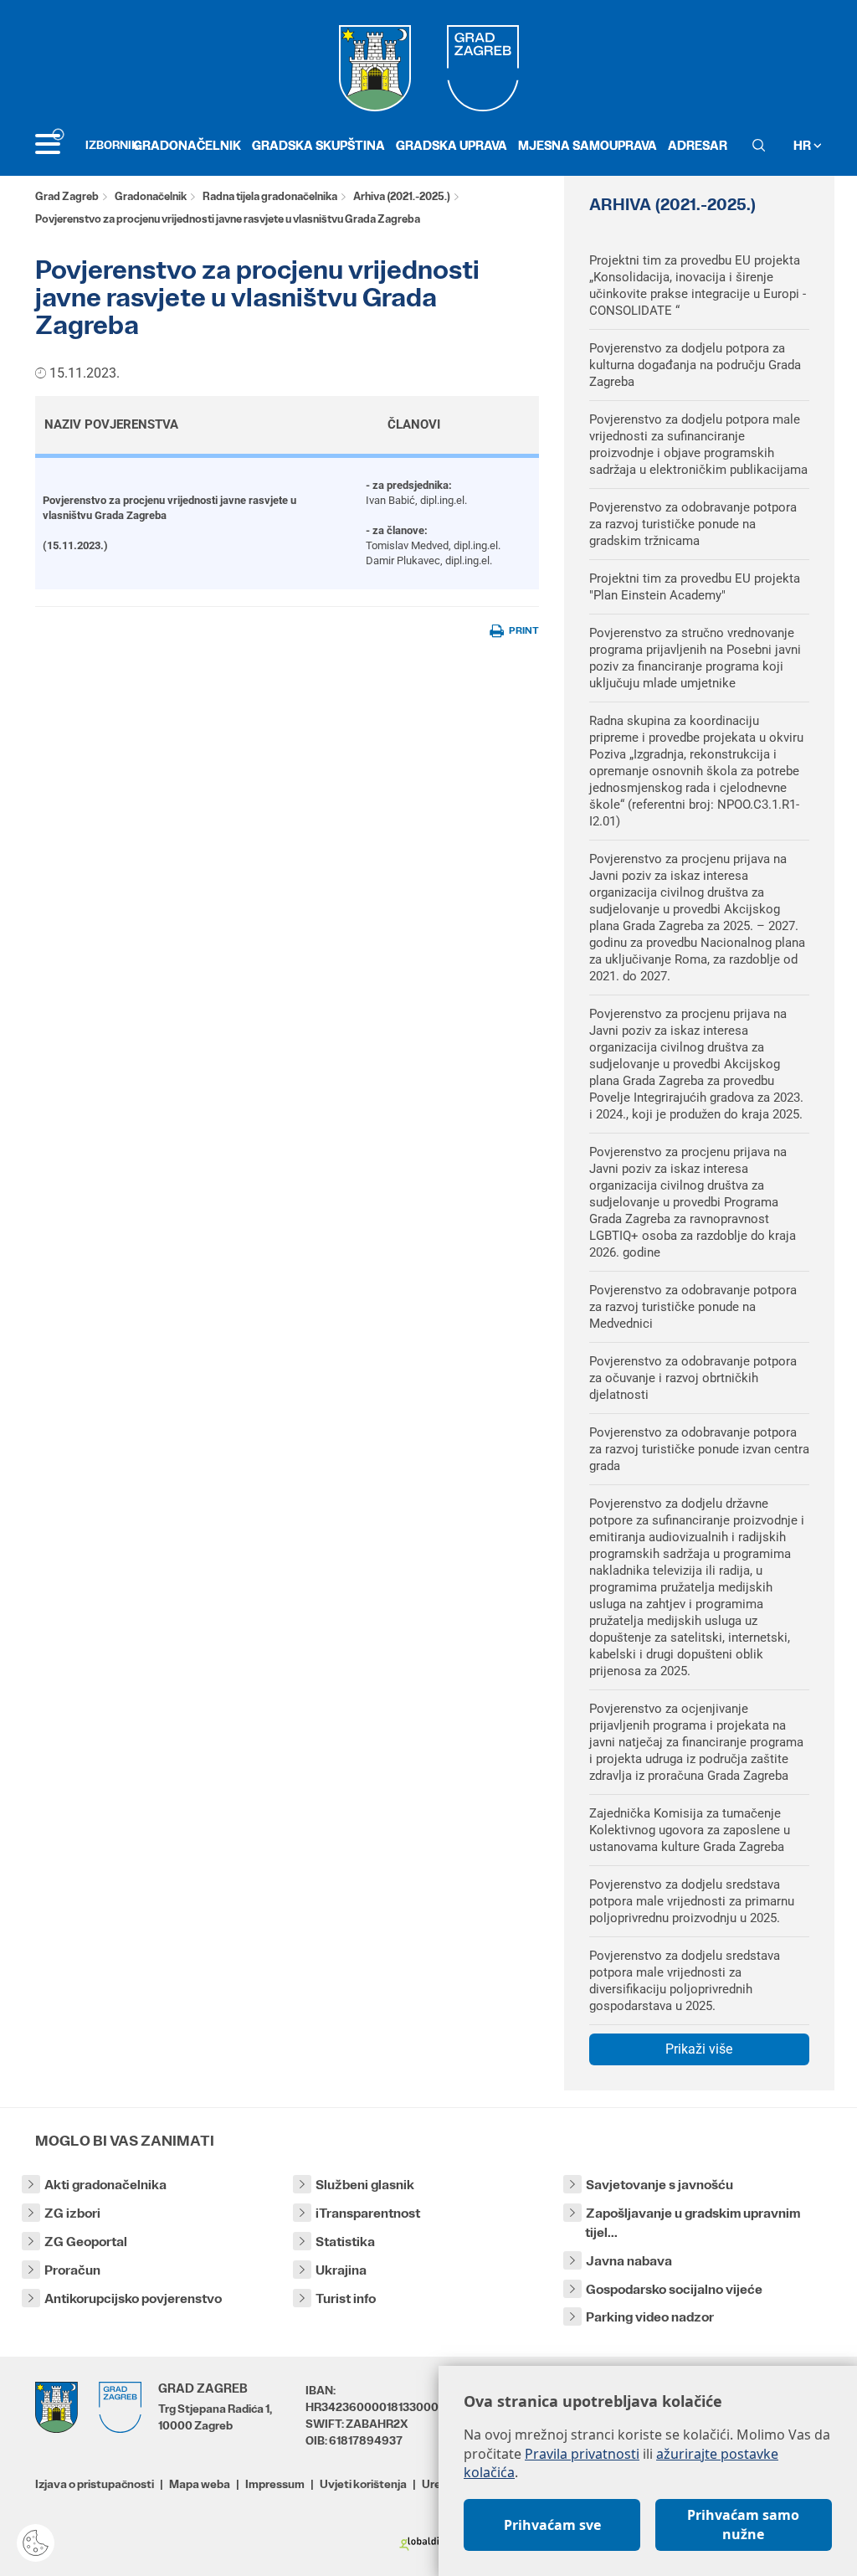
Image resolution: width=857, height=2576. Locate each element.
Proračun (72, 2270)
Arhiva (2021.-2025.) (402, 196)
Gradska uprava (452, 145)
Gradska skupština (318, 145)
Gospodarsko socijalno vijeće (674, 2289)
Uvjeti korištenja (363, 2484)
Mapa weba (200, 2484)
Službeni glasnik (365, 2185)
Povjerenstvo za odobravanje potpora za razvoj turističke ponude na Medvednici (693, 1307)
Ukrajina (341, 2270)
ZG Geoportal (86, 2242)
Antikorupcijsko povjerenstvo (133, 2298)
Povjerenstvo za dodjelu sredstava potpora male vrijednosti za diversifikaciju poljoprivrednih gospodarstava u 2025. (685, 1981)
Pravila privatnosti (582, 2454)
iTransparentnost (368, 2213)
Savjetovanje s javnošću (659, 2185)
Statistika (345, 2242)
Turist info (346, 2298)
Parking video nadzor (650, 2317)
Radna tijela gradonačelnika (270, 196)
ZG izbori (72, 2213)
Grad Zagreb (67, 196)
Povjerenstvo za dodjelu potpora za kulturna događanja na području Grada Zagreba (695, 365)
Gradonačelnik (187, 145)
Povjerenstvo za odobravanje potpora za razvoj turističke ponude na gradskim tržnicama (693, 524)
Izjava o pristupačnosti (95, 2484)
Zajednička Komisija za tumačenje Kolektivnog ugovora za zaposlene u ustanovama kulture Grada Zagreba (690, 1830)
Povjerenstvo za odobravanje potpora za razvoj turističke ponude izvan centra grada (699, 1449)
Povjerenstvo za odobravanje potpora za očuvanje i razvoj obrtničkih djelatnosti (693, 1378)
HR (803, 145)
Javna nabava (629, 2261)
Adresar (698, 145)
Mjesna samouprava (588, 145)
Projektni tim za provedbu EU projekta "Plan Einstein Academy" (695, 587)
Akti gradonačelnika (105, 2185)
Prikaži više (699, 2049)
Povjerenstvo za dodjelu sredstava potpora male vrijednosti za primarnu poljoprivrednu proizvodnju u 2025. (692, 1901)
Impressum (275, 2484)
